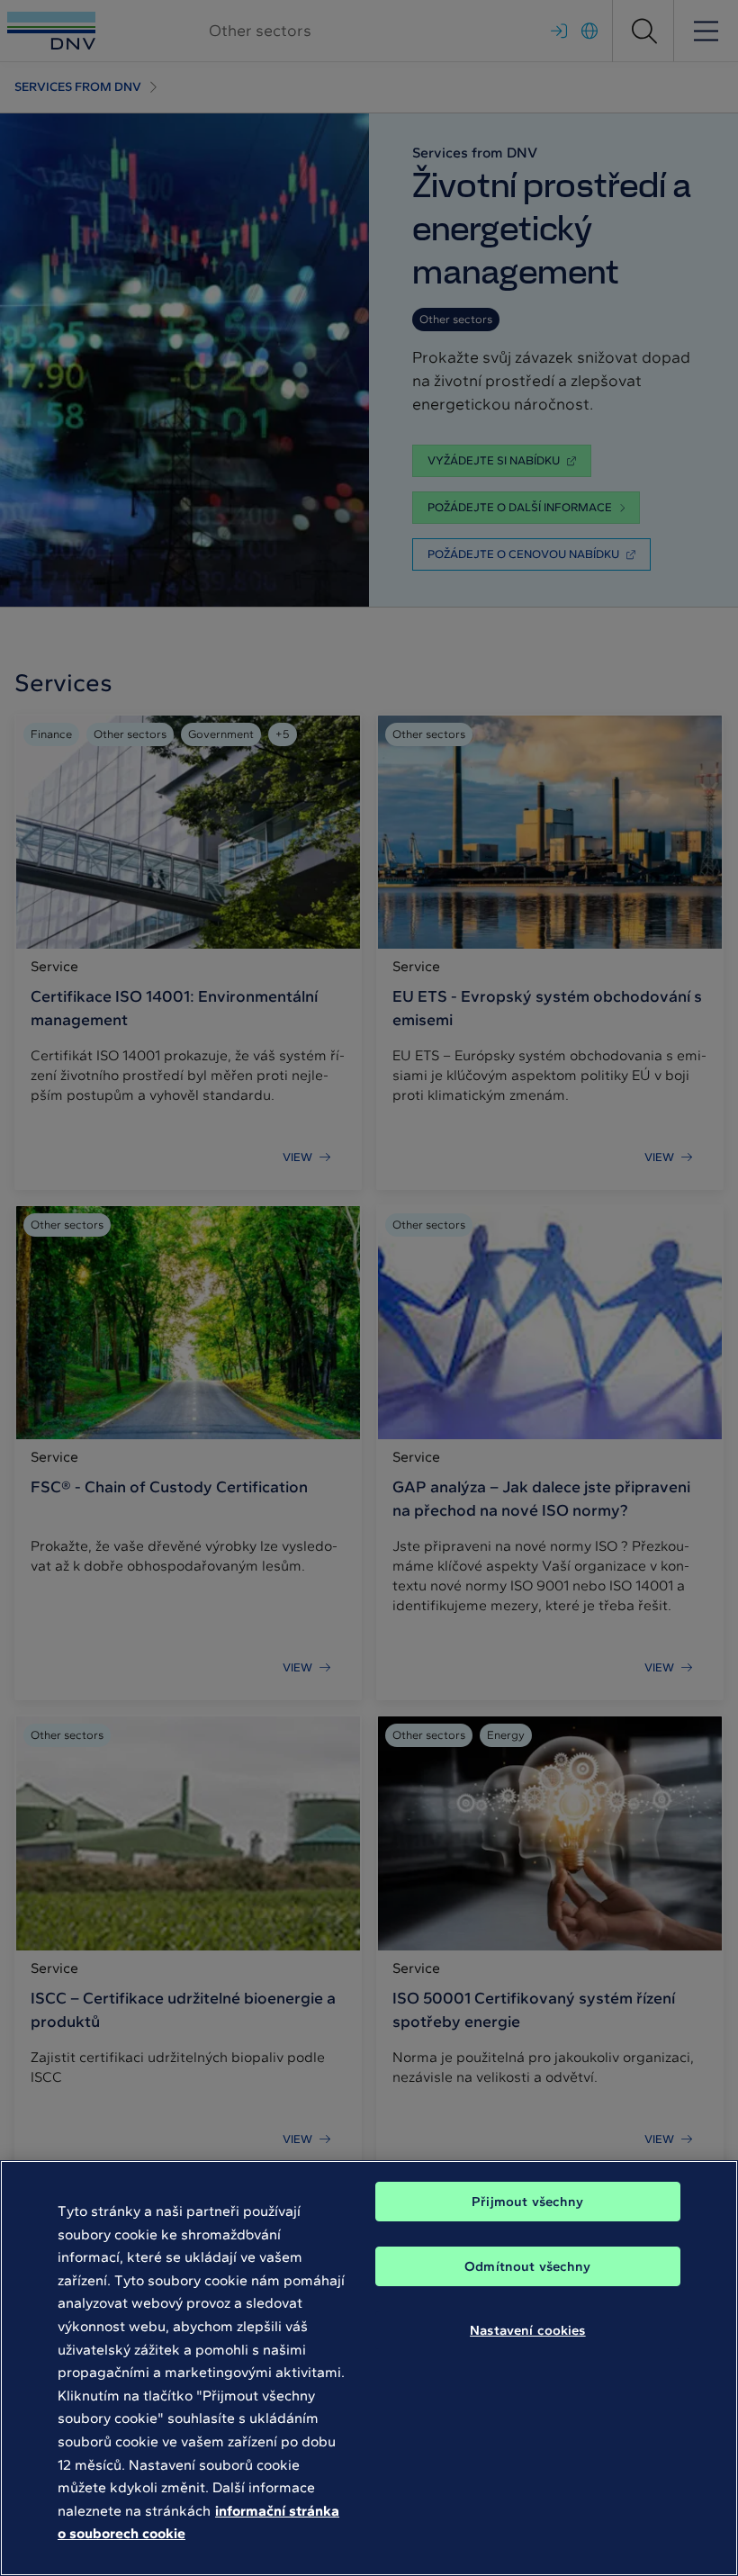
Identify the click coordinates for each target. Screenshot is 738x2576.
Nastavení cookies (528, 2330)
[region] (369, 2368)
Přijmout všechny (527, 2202)
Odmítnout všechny (528, 2266)
